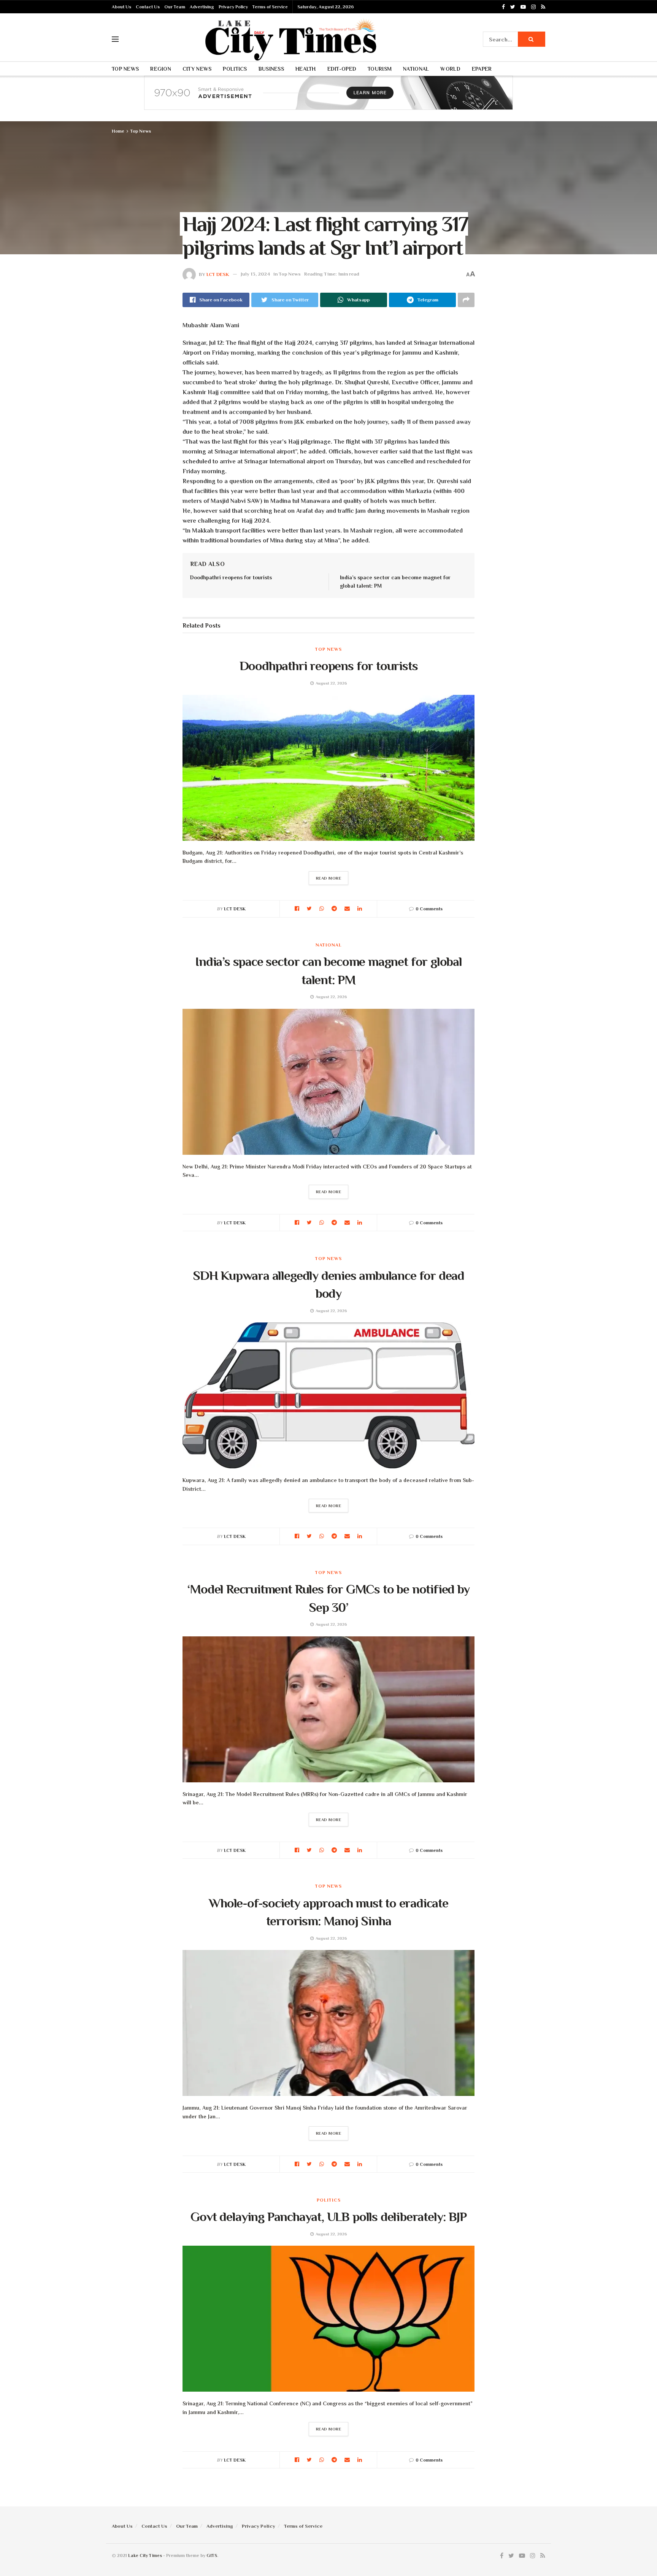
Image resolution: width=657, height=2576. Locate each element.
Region (161, 69)
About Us (121, 7)
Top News (125, 69)
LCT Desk (218, 274)
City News (197, 69)
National (416, 69)
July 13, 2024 (255, 274)
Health (306, 69)
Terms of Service (270, 7)
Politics (235, 69)
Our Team (175, 7)
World (450, 69)
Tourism (380, 69)
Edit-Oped (342, 69)
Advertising (202, 7)
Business (271, 69)
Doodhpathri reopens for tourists (231, 577)
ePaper (482, 69)
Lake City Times (145, 2555)
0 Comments (429, 909)
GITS (212, 2555)
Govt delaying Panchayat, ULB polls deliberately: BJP (328, 2216)
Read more (329, 878)
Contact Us (148, 7)
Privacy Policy (233, 7)
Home (118, 131)
